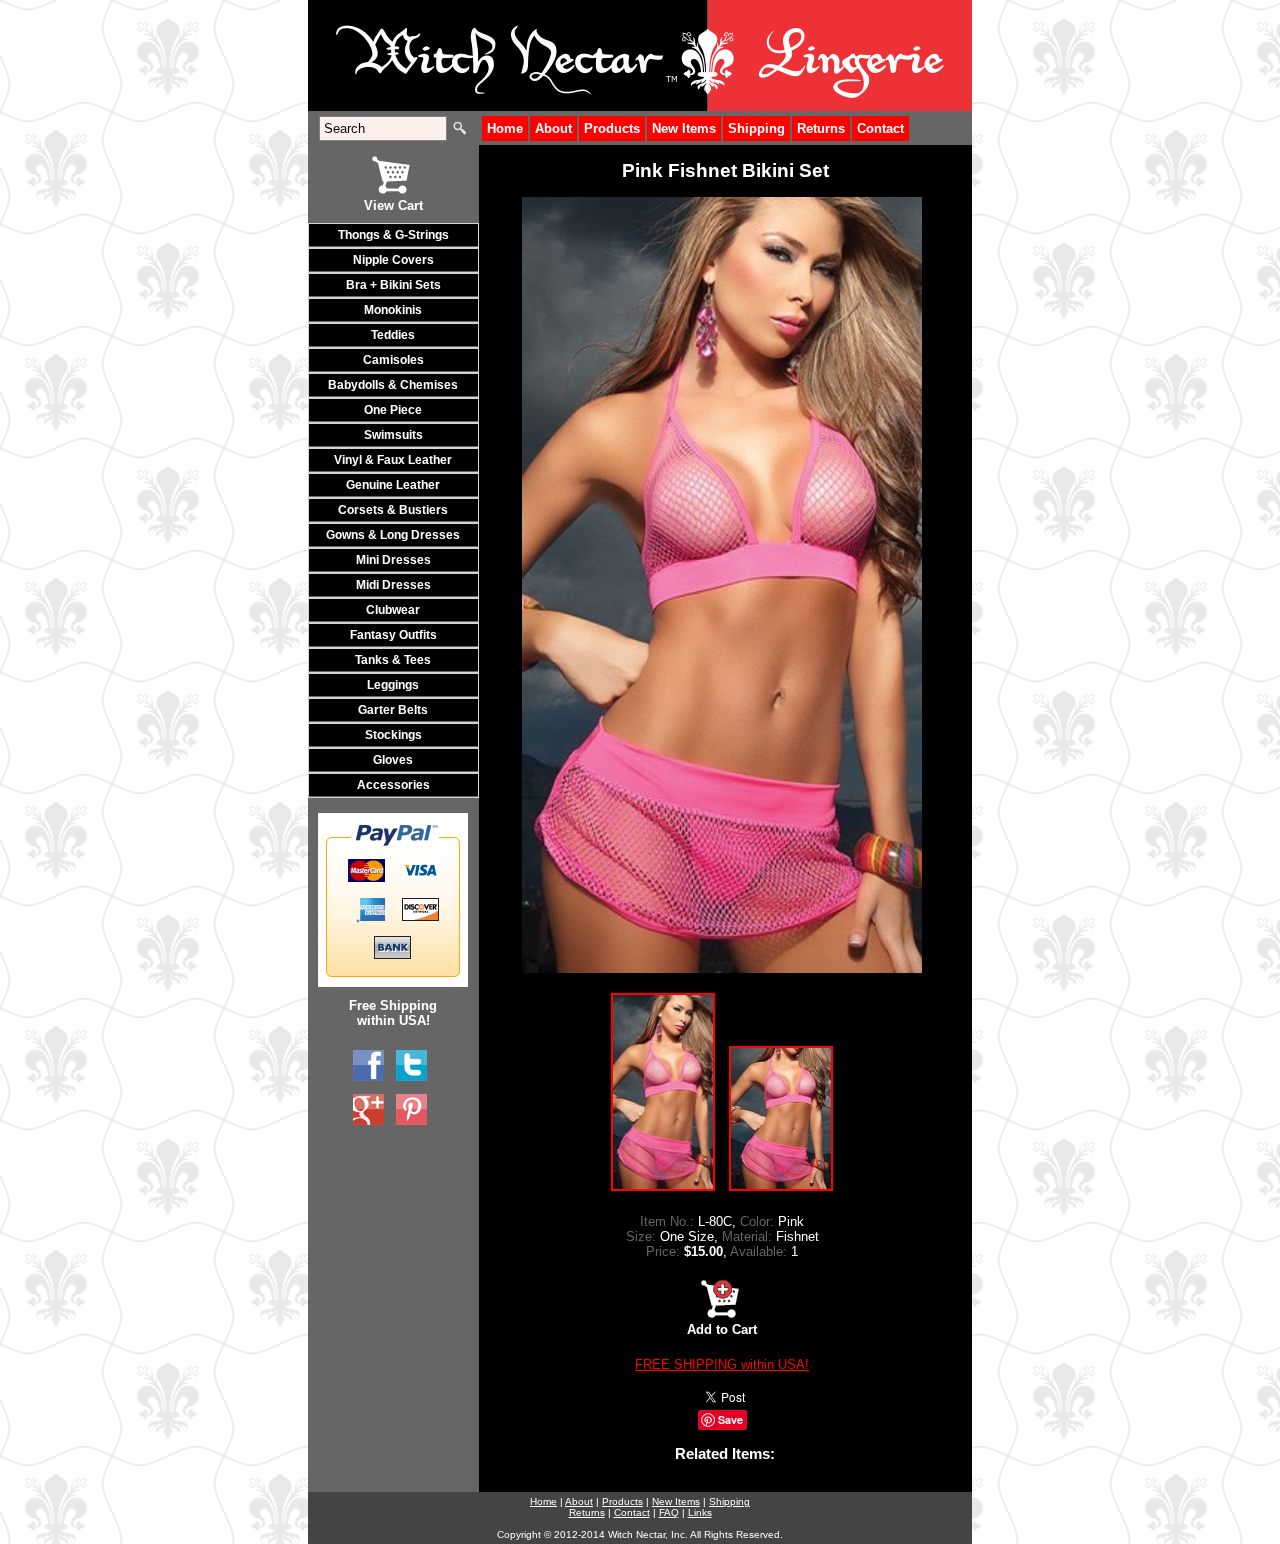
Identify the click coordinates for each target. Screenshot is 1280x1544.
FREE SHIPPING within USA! (722, 1364)
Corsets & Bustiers (393, 510)
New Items (684, 128)
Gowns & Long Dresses (393, 535)
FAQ (669, 1512)
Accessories (393, 785)
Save (730, 1419)
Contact (880, 128)
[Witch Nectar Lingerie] (368, 1110)
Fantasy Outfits (393, 635)
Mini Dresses (393, 560)
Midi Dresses (393, 585)
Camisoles (393, 360)
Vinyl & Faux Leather (393, 460)
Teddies (393, 335)
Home (505, 128)
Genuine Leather (393, 485)
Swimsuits (393, 435)
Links (700, 1512)
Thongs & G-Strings (393, 235)
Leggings (393, 685)
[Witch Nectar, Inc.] (368, 1066)
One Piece (393, 410)
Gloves (393, 760)
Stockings (393, 735)
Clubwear (393, 610)
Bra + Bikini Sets (393, 285)
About (553, 128)
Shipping (756, 128)
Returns (821, 128)
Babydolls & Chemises (393, 385)
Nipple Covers (393, 260)
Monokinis (393, 310)
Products (612, 128)
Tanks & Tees (393, 660)
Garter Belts (393, 710)
